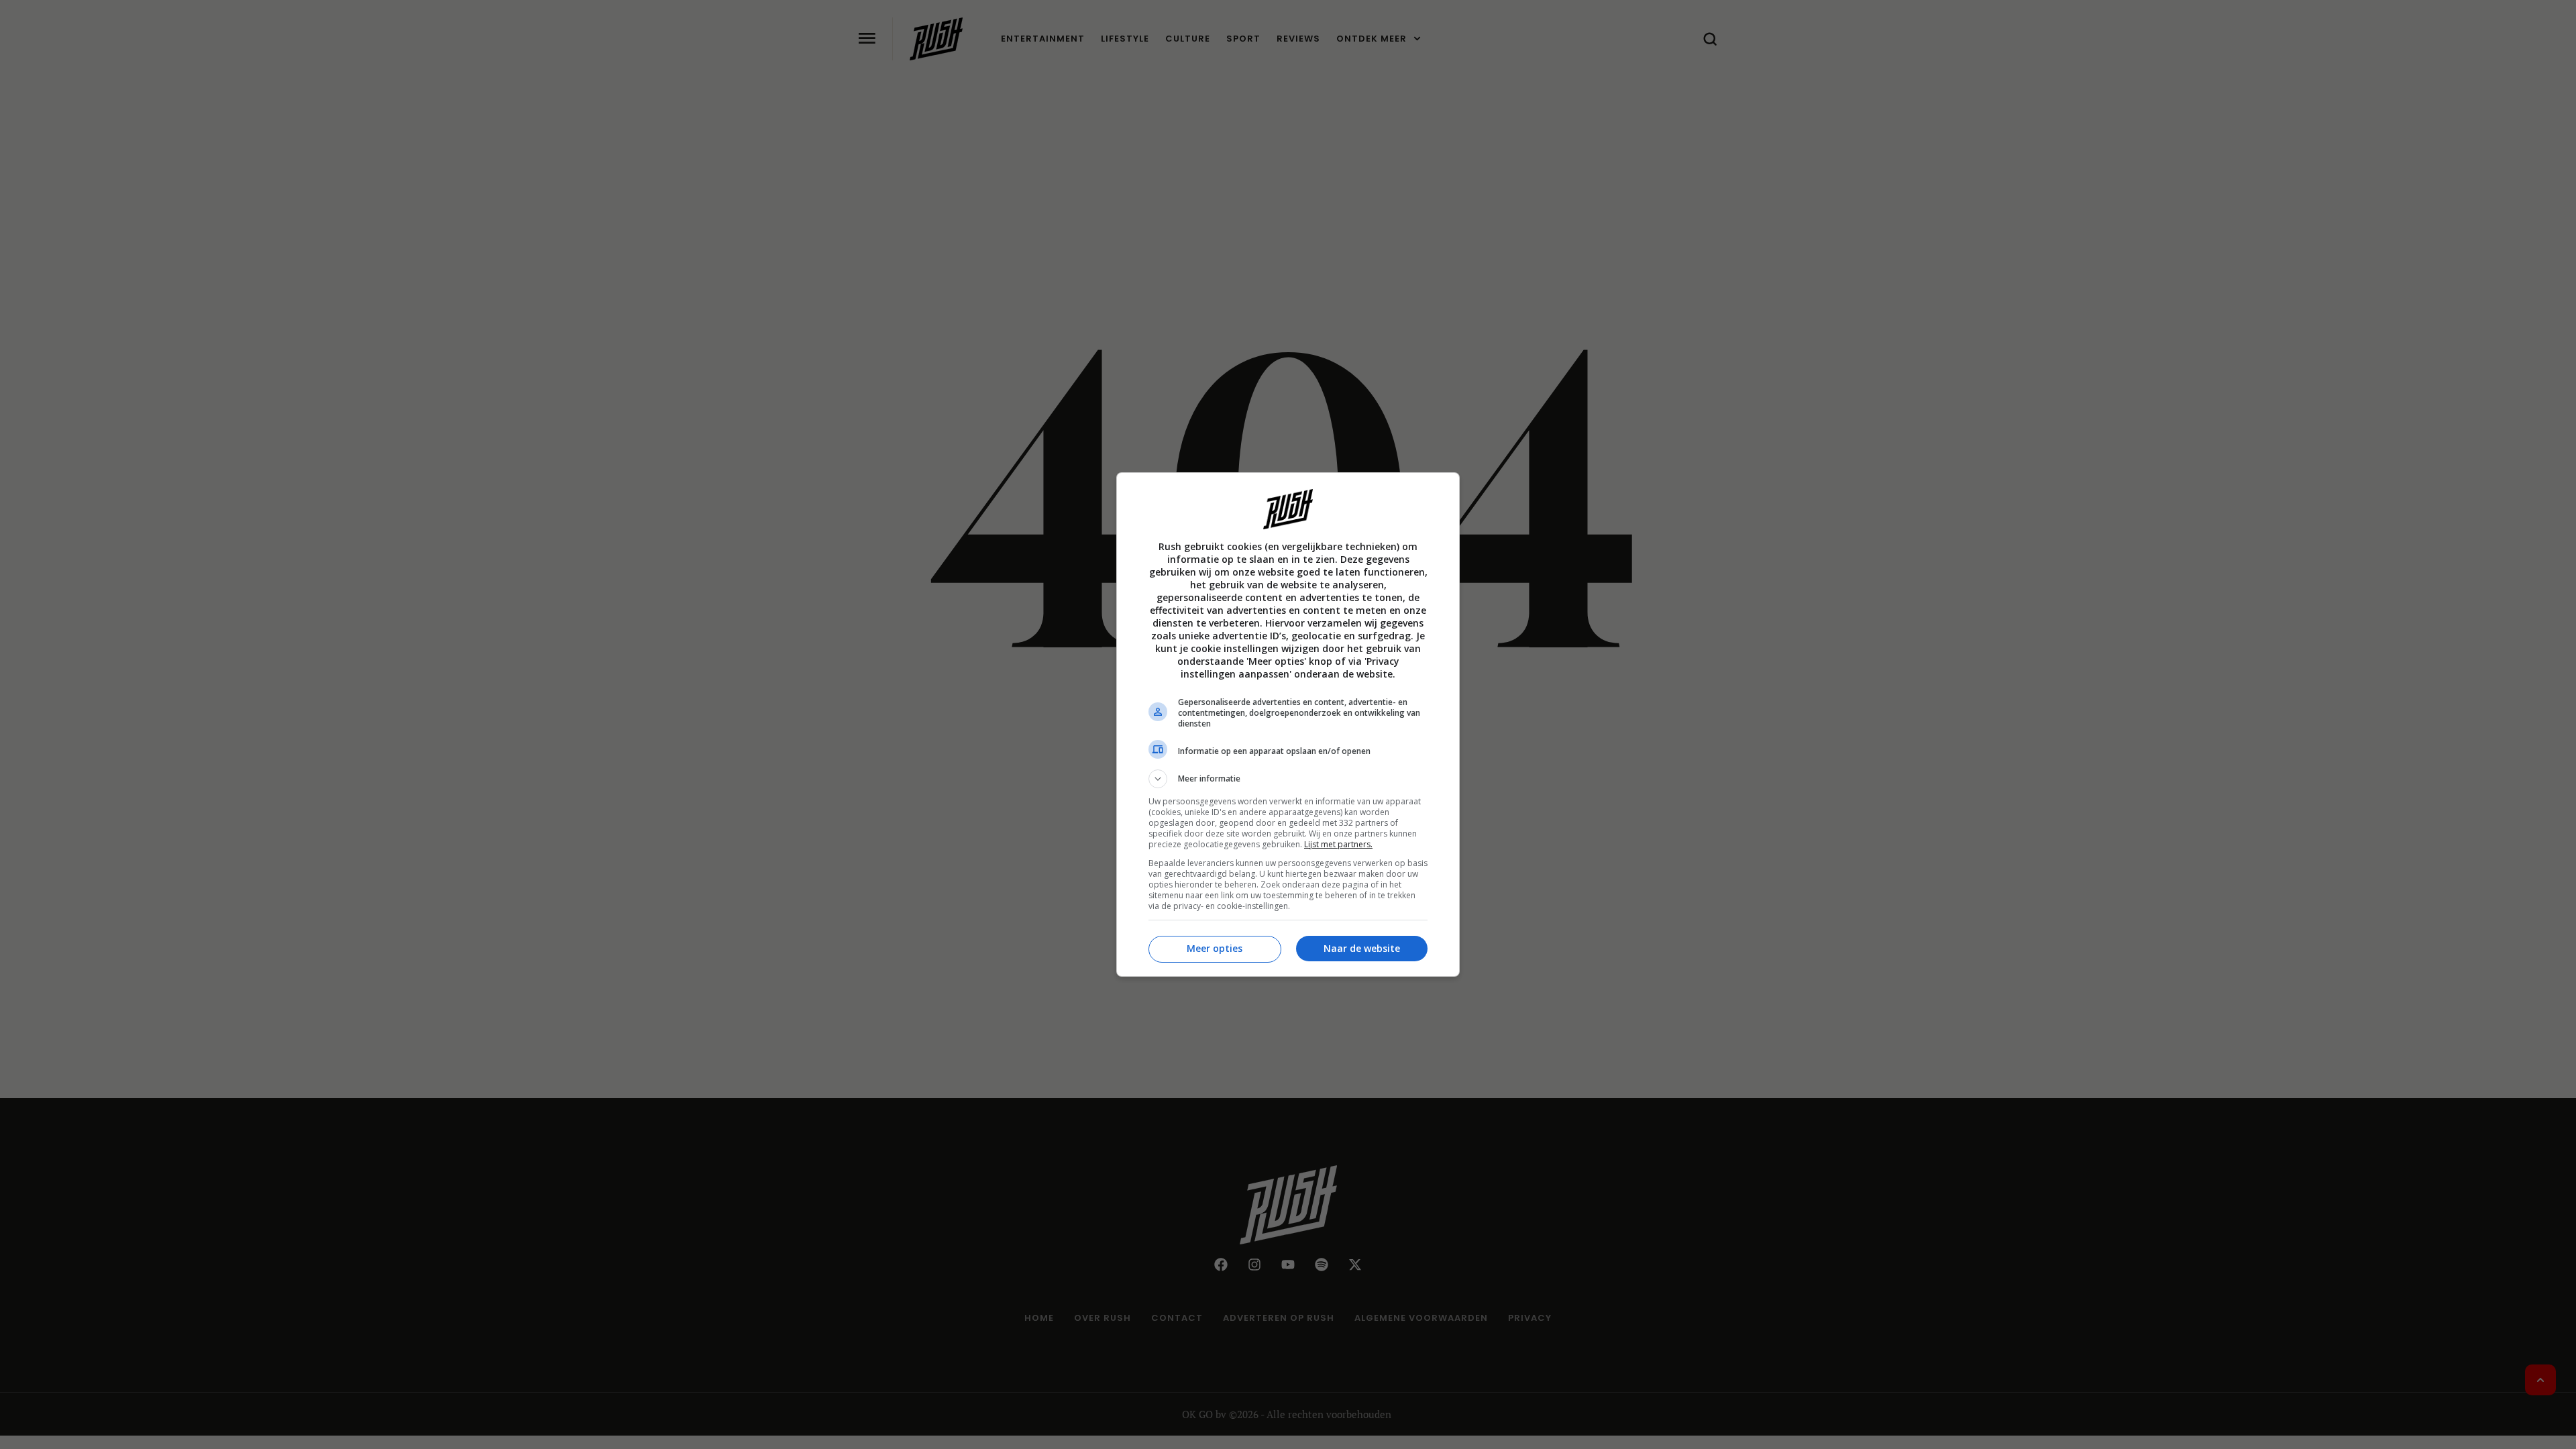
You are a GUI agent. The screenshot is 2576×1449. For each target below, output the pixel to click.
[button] (1288, 779)
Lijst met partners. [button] (1338, 844)
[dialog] (1288, 724)
